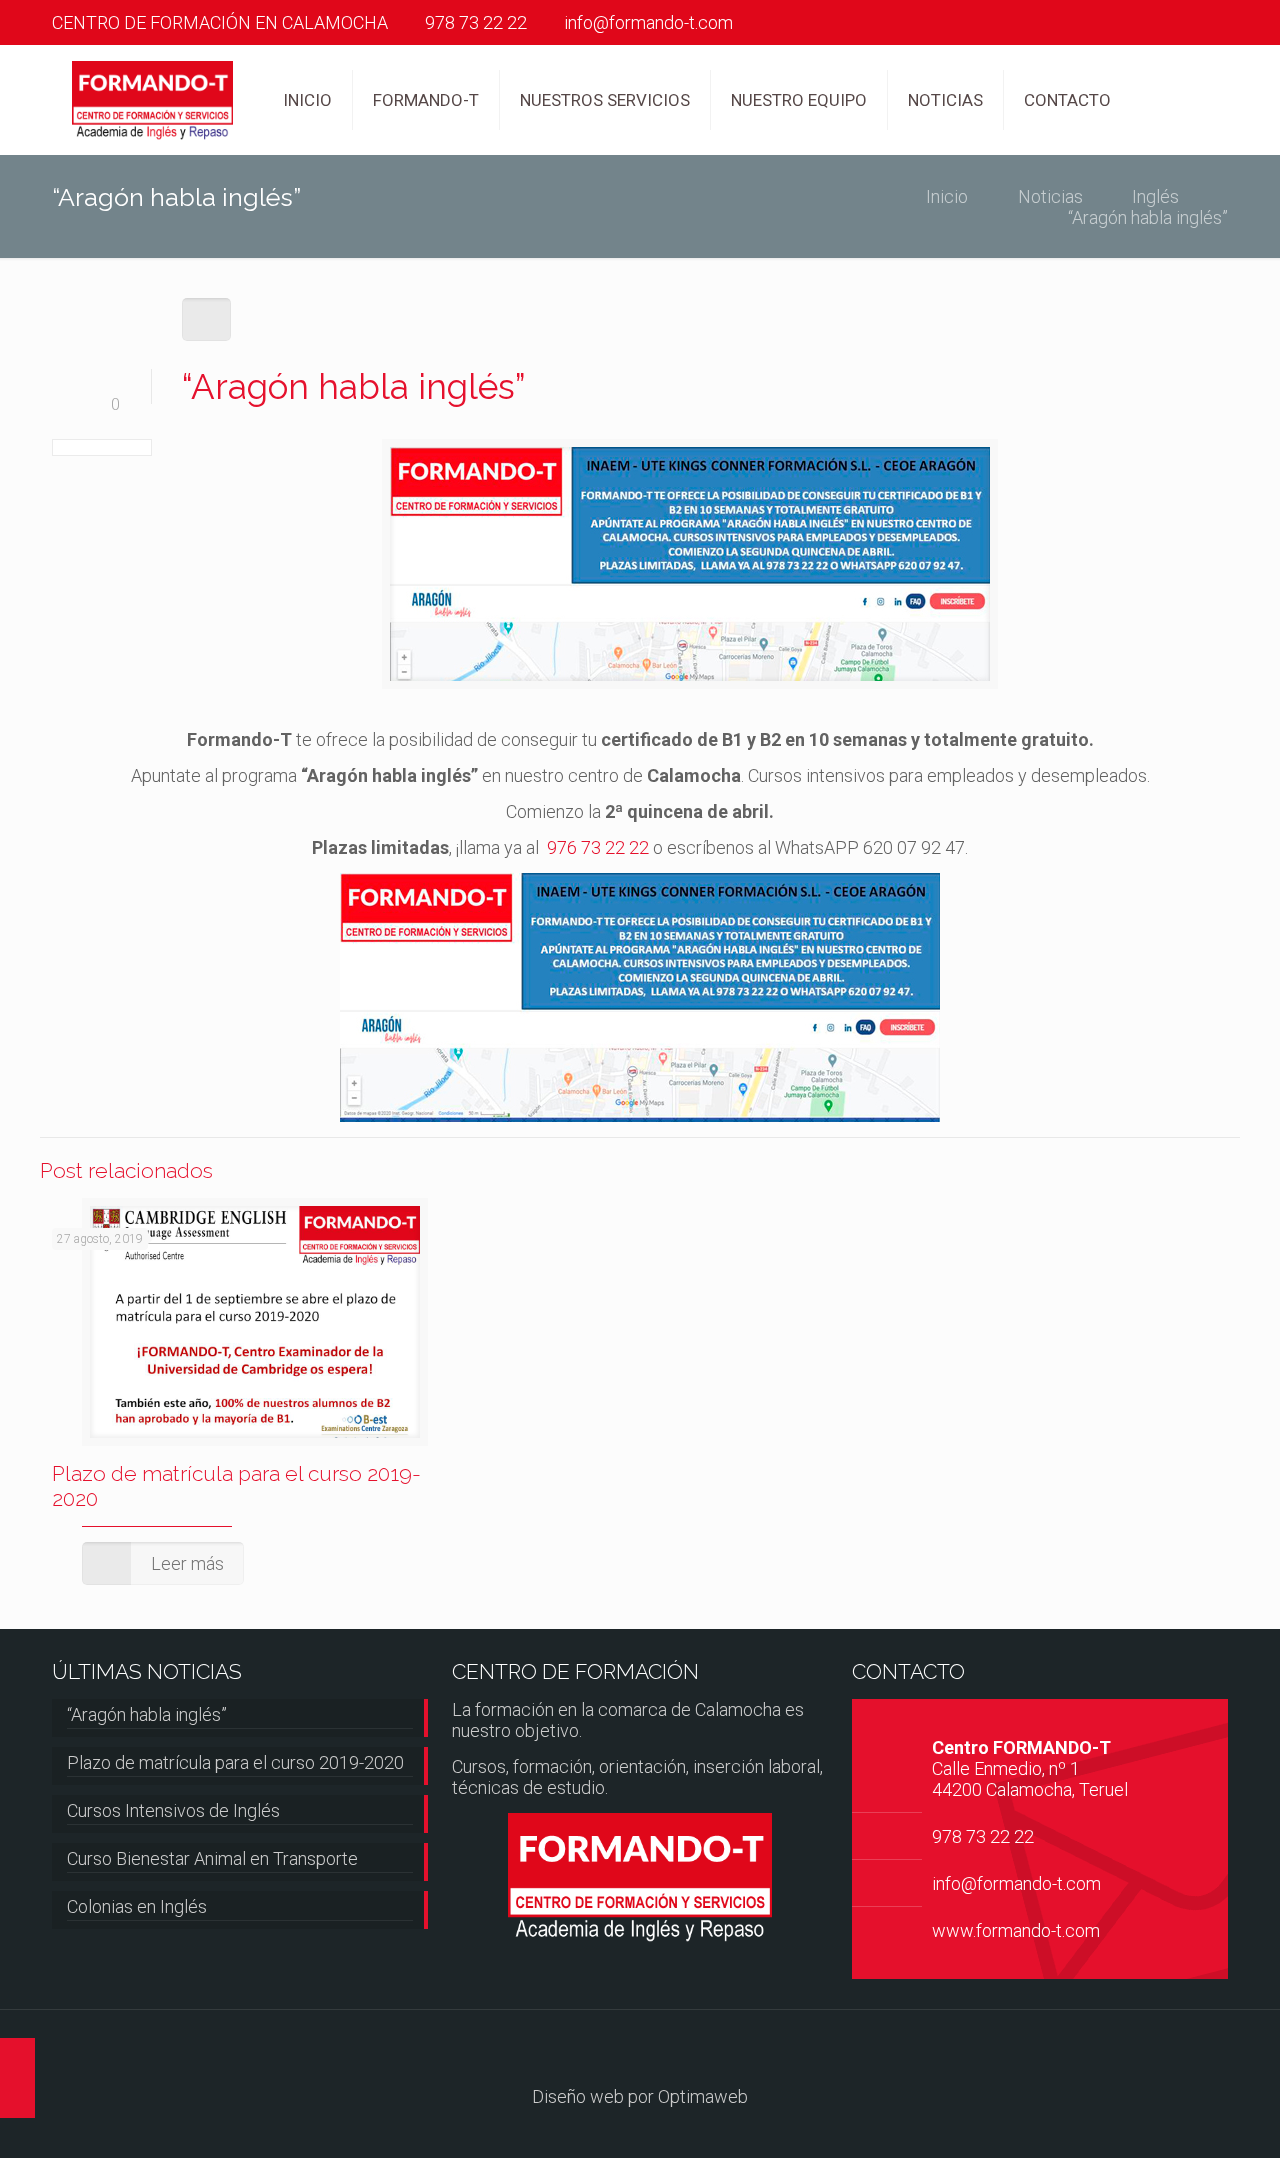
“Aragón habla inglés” (147, 1714)
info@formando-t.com (648, 22)
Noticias (1050, 196)
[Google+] (1217, 24)
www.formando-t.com (1016, 1930)
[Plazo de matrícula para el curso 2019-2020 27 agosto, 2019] (17, 2078)
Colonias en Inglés (137, 1906)
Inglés (1155, 196)
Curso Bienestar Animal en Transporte (212, 1858)
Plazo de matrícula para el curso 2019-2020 (235, 1762)
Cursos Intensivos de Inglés (173, 1810)
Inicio (947, 196)
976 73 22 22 (598, 847)
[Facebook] (1190, 24)
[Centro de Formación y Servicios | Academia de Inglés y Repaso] (152, 100)
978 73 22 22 (476, 22)
